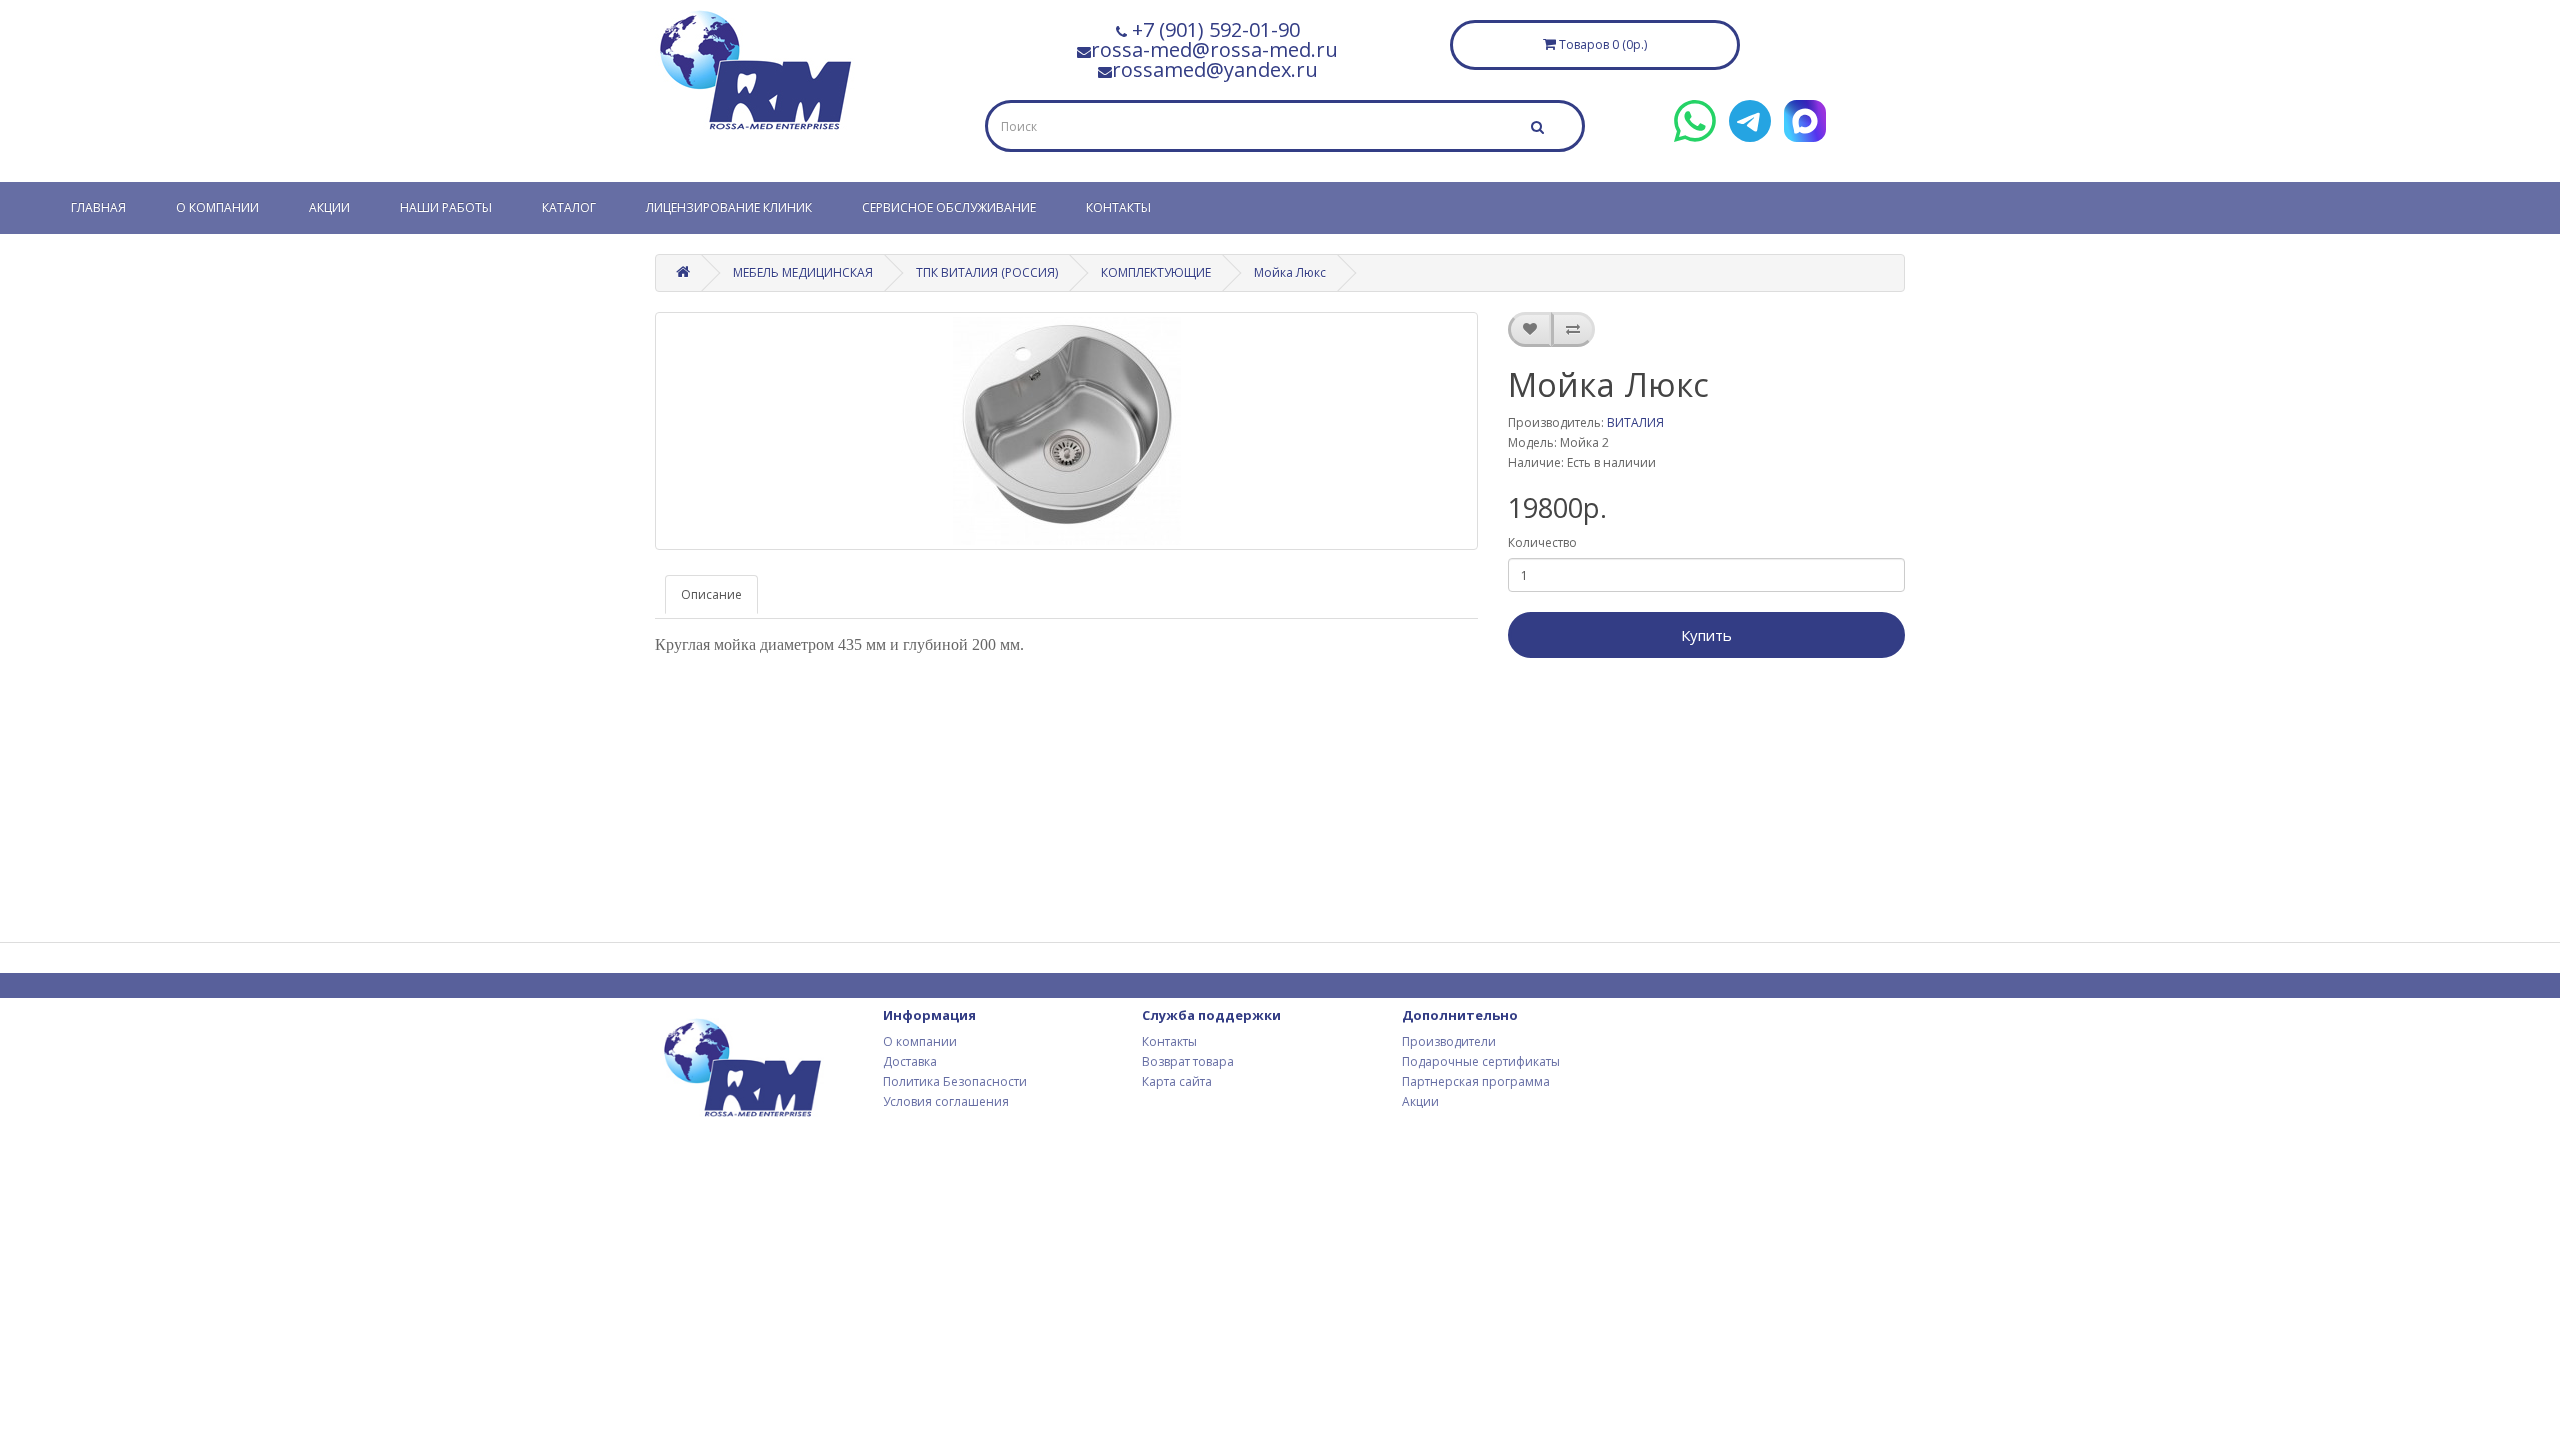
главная (98, 207)
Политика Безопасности (955, 1081)
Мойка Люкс (1290, 272)
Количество (1542, 542)
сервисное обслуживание (949, 207)
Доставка (910, 1061)
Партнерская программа (1476, 1081)
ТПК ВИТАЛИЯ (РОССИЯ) (987, 272)
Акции (329, 207)
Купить (1706, 635)
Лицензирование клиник (729, 207)
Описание (711, 594)
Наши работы (446, 207)
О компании (217, 207)
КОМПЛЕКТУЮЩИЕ (1156, 272)
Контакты (1118, 207)
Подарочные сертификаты (1481, 1061)
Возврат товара (1188, 1061)
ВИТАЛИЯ (1635, 422)
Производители (1449, 1041)
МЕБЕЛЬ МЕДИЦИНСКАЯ (803, 272)
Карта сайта (1177, 1081)
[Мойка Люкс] (1066, 431)
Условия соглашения (946, 1101)
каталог (569, 207)
